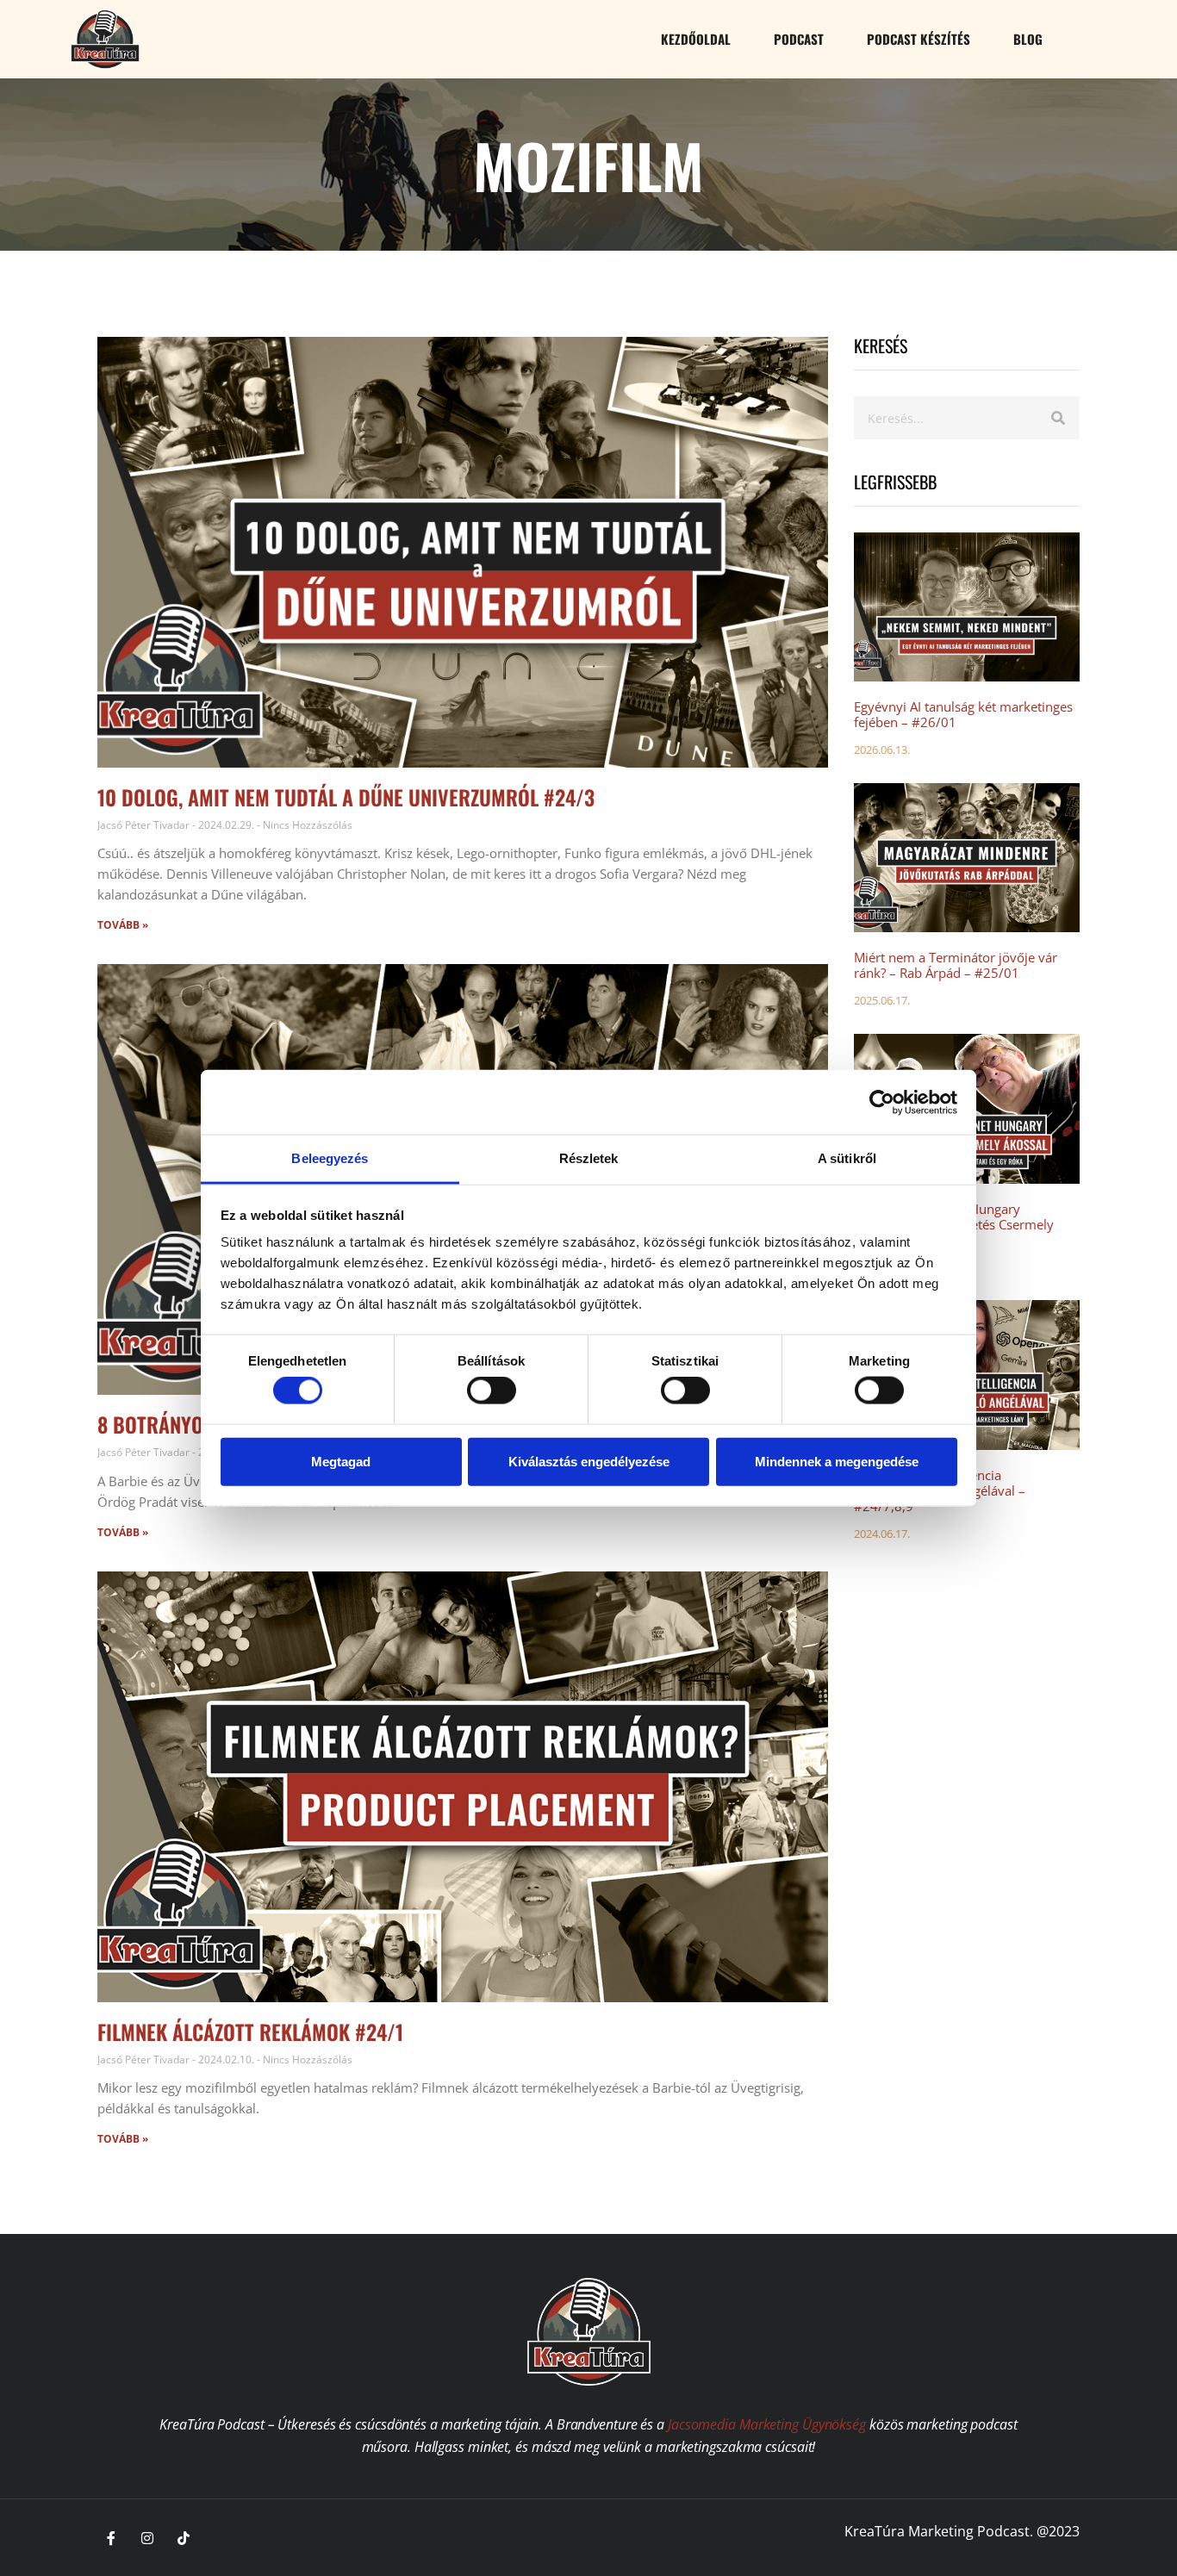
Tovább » (123, 925)
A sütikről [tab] (847, 1158)
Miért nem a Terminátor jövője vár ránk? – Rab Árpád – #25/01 (956, 965)
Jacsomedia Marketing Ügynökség (767, 2424)
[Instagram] (147, 2538)
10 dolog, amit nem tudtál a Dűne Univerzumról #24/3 (346, 797)
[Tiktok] (184, 2538)
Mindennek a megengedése (837, 1461)
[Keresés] (1058, 418)
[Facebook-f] (111, 2538)
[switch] (492, 1391)
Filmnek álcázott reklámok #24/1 (250, 2032)
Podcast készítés (919, 39)
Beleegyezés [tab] (330, 1158)
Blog (1028, 39)
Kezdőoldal (696, 39)
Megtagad (341, 1461)
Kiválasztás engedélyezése (589, 1461)
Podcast (799, 39)
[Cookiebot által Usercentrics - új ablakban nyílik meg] (882, 1102)
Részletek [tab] (589, 1158)
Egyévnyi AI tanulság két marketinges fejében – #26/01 (963, 714)
